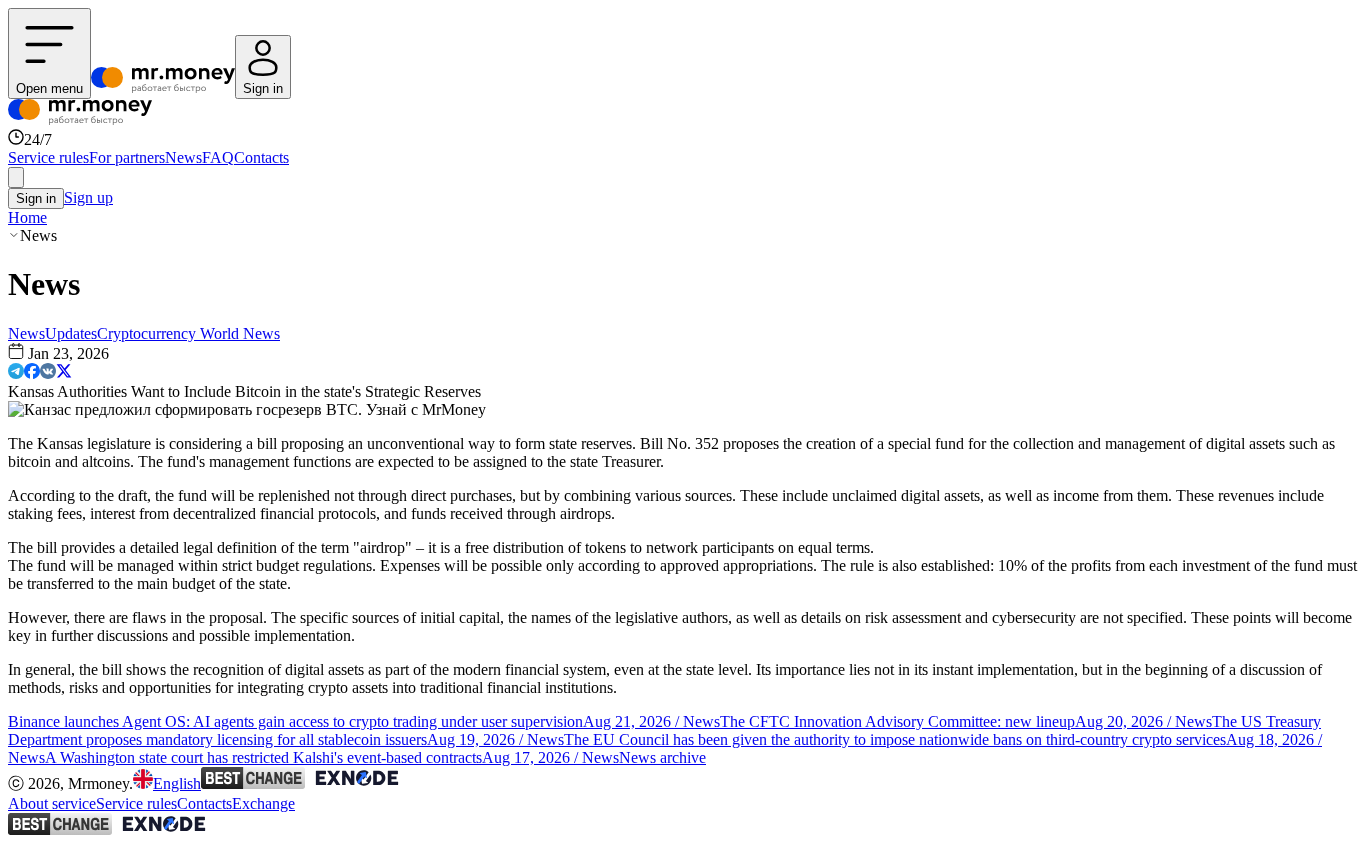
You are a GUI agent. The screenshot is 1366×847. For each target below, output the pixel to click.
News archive (662, 757)
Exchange (263, 803)
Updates (71, 333)
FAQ (218, 157)
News (183, 157)
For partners (127, 157)
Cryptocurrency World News (188, 333)
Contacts (261, 157)
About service (52, 803)
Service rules (48, 157)
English (177, 783)
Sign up (88, 197)
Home (27, 217)
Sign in (36, 198)
